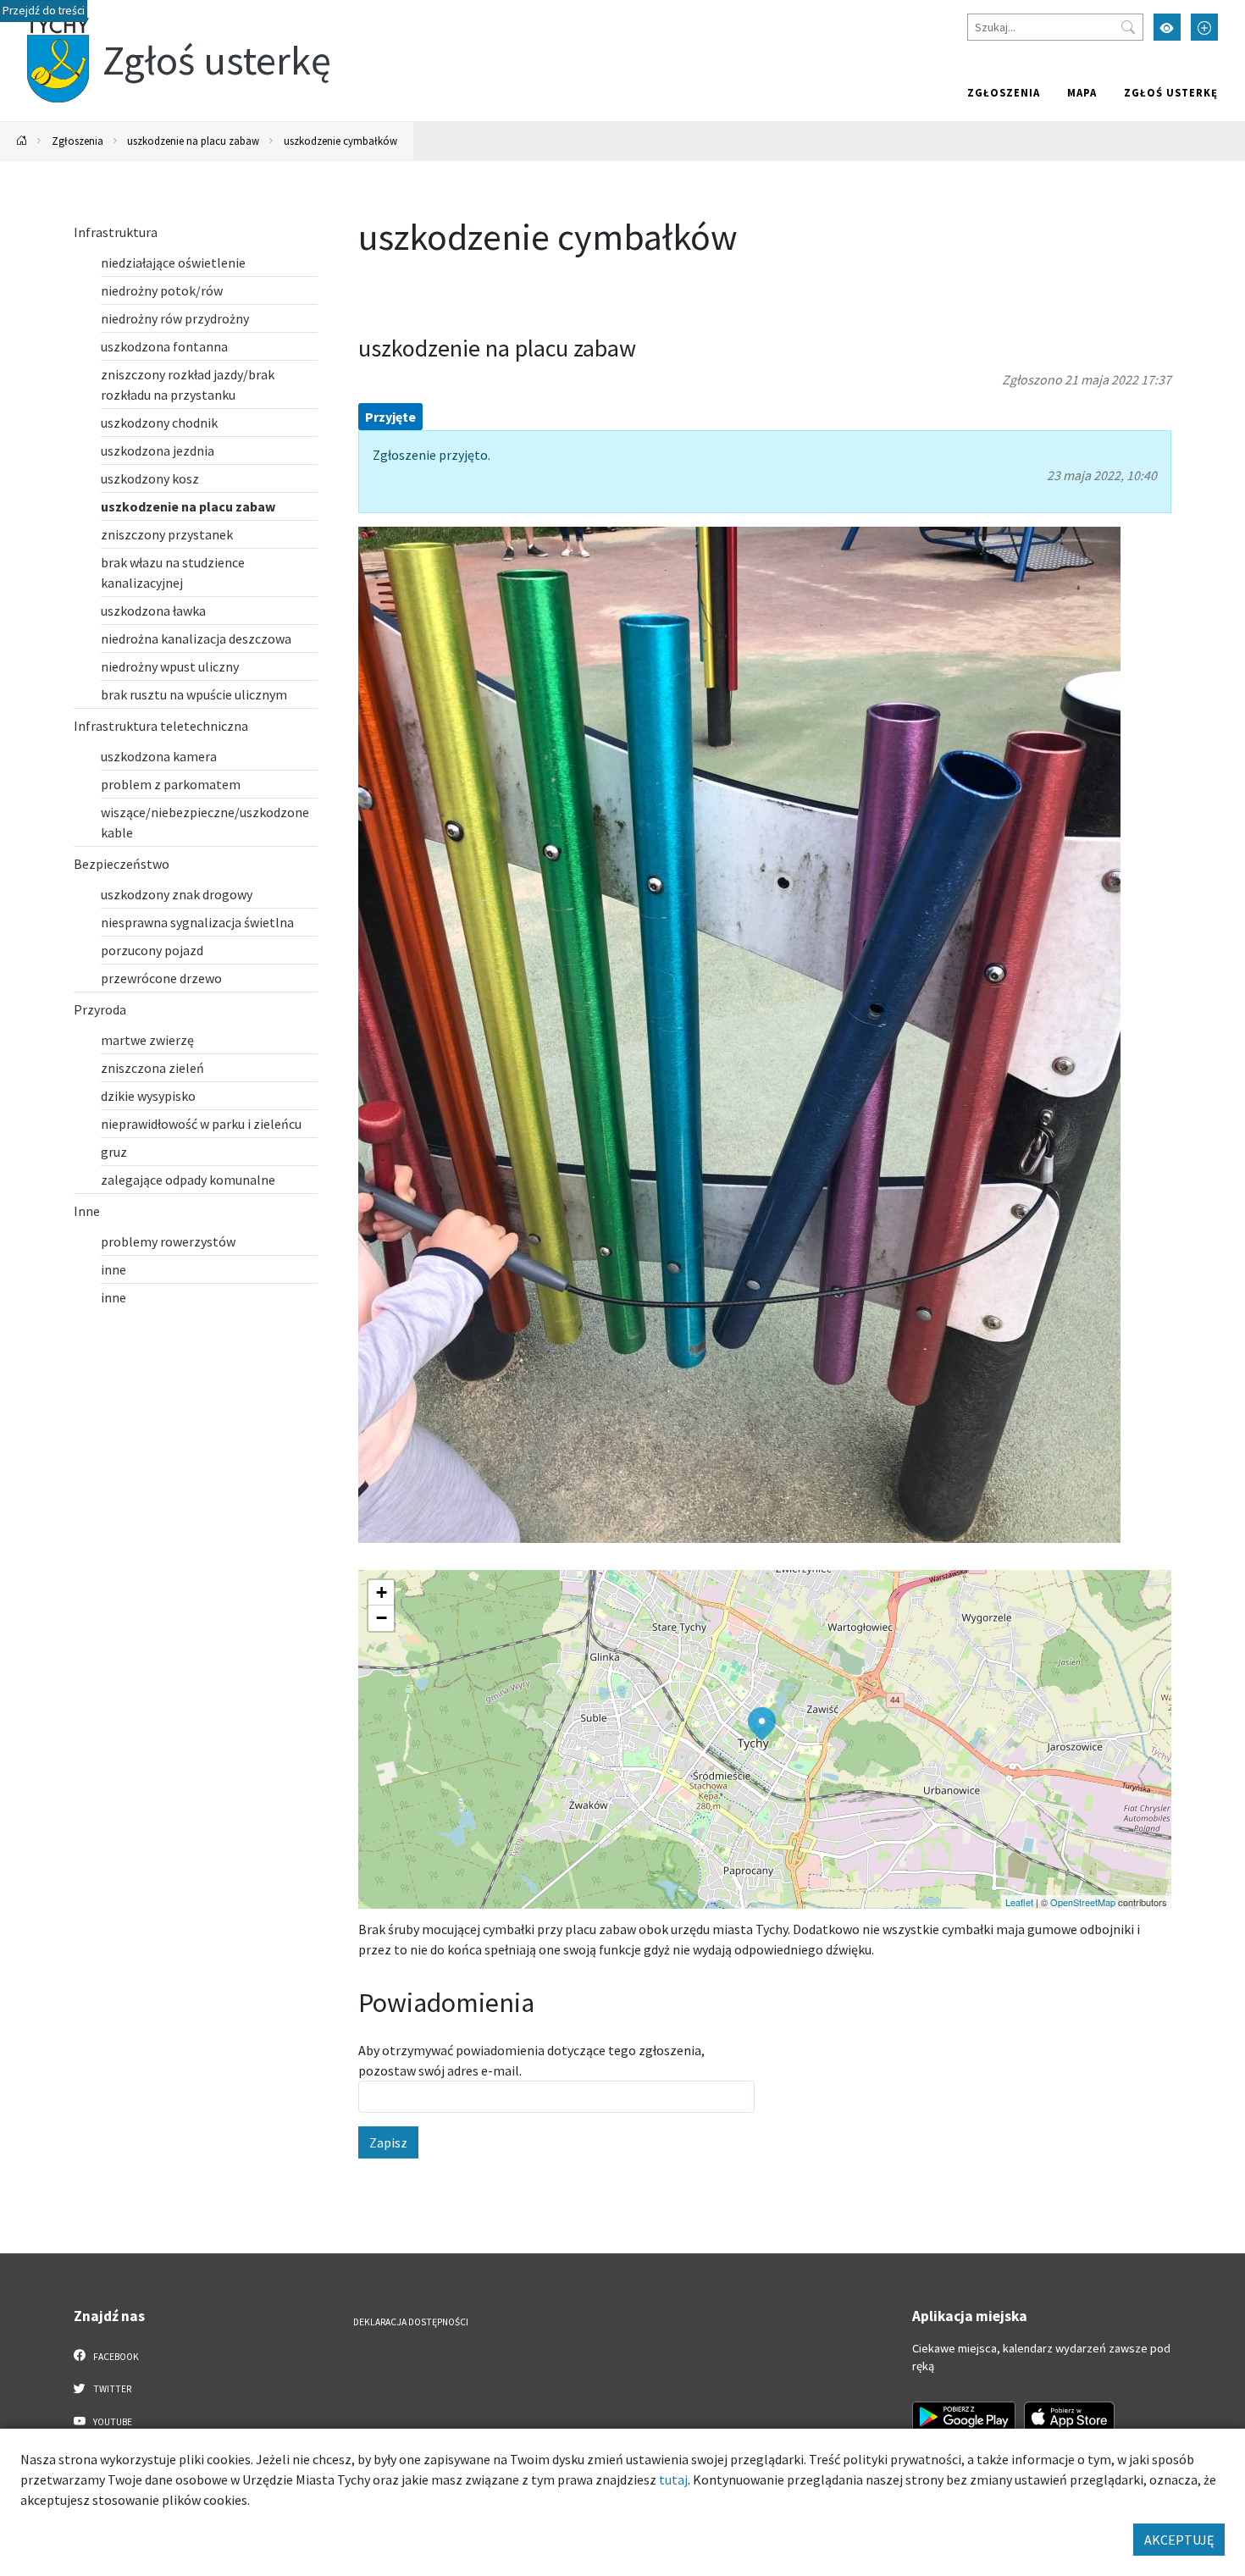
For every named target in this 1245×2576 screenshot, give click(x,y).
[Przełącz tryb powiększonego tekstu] (1204, 27)
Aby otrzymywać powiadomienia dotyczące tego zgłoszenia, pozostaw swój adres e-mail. (531, 2060)
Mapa (1082, 92)
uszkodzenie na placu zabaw (193, 141)
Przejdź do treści (44, 11)
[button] (762, 1724)
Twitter (111, 2389)
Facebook (115, 2357)
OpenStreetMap (1083, 1902)
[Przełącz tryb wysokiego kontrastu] (1167, 27)
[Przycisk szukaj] (1128, 27)
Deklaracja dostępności (411, 2322)
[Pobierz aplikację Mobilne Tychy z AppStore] (1070, 2417)
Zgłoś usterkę (1171, 92)
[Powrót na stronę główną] (22, 141)
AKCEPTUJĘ (1179, 2540)
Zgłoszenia (1004, 92)
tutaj (673, 2479)
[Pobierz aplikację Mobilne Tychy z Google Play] (964, 2417)
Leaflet (1019, 1902)
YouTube (112, 2422)
